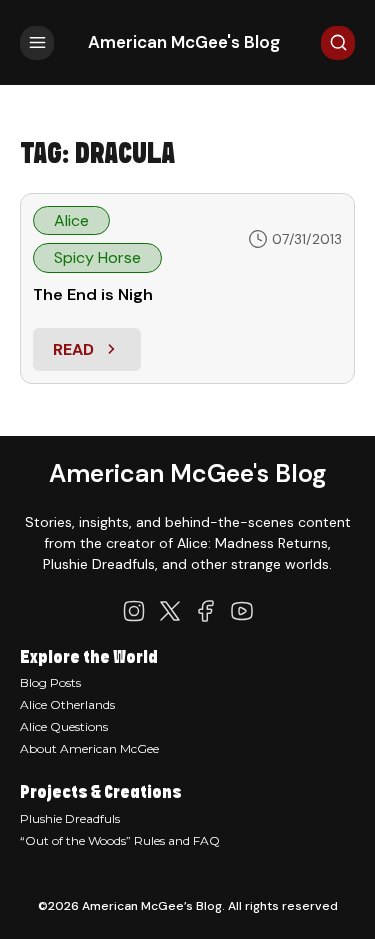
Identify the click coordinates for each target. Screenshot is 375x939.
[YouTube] (242, 611)
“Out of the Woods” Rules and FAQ (120, 840)
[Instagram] (134, 611)
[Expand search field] (338, 43)
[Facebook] (206, 611)
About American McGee (89, 748)
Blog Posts (50, 682)
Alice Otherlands (67, 704)
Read (96, 355)
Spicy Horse (97, 257)
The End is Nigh (93, 294)
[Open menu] (37, 43)
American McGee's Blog (184, 42)
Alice (71, 220)
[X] (170, 611)
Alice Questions (64, 726)
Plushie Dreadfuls (70, 818)
